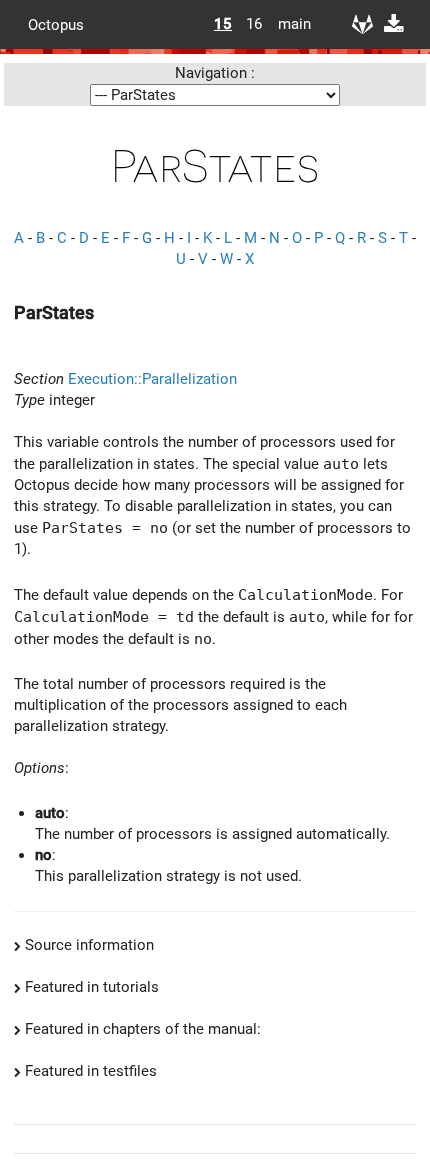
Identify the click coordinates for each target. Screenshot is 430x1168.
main (287, 24)
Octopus (56, 24)
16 (254, 24)
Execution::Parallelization (152, 379)
